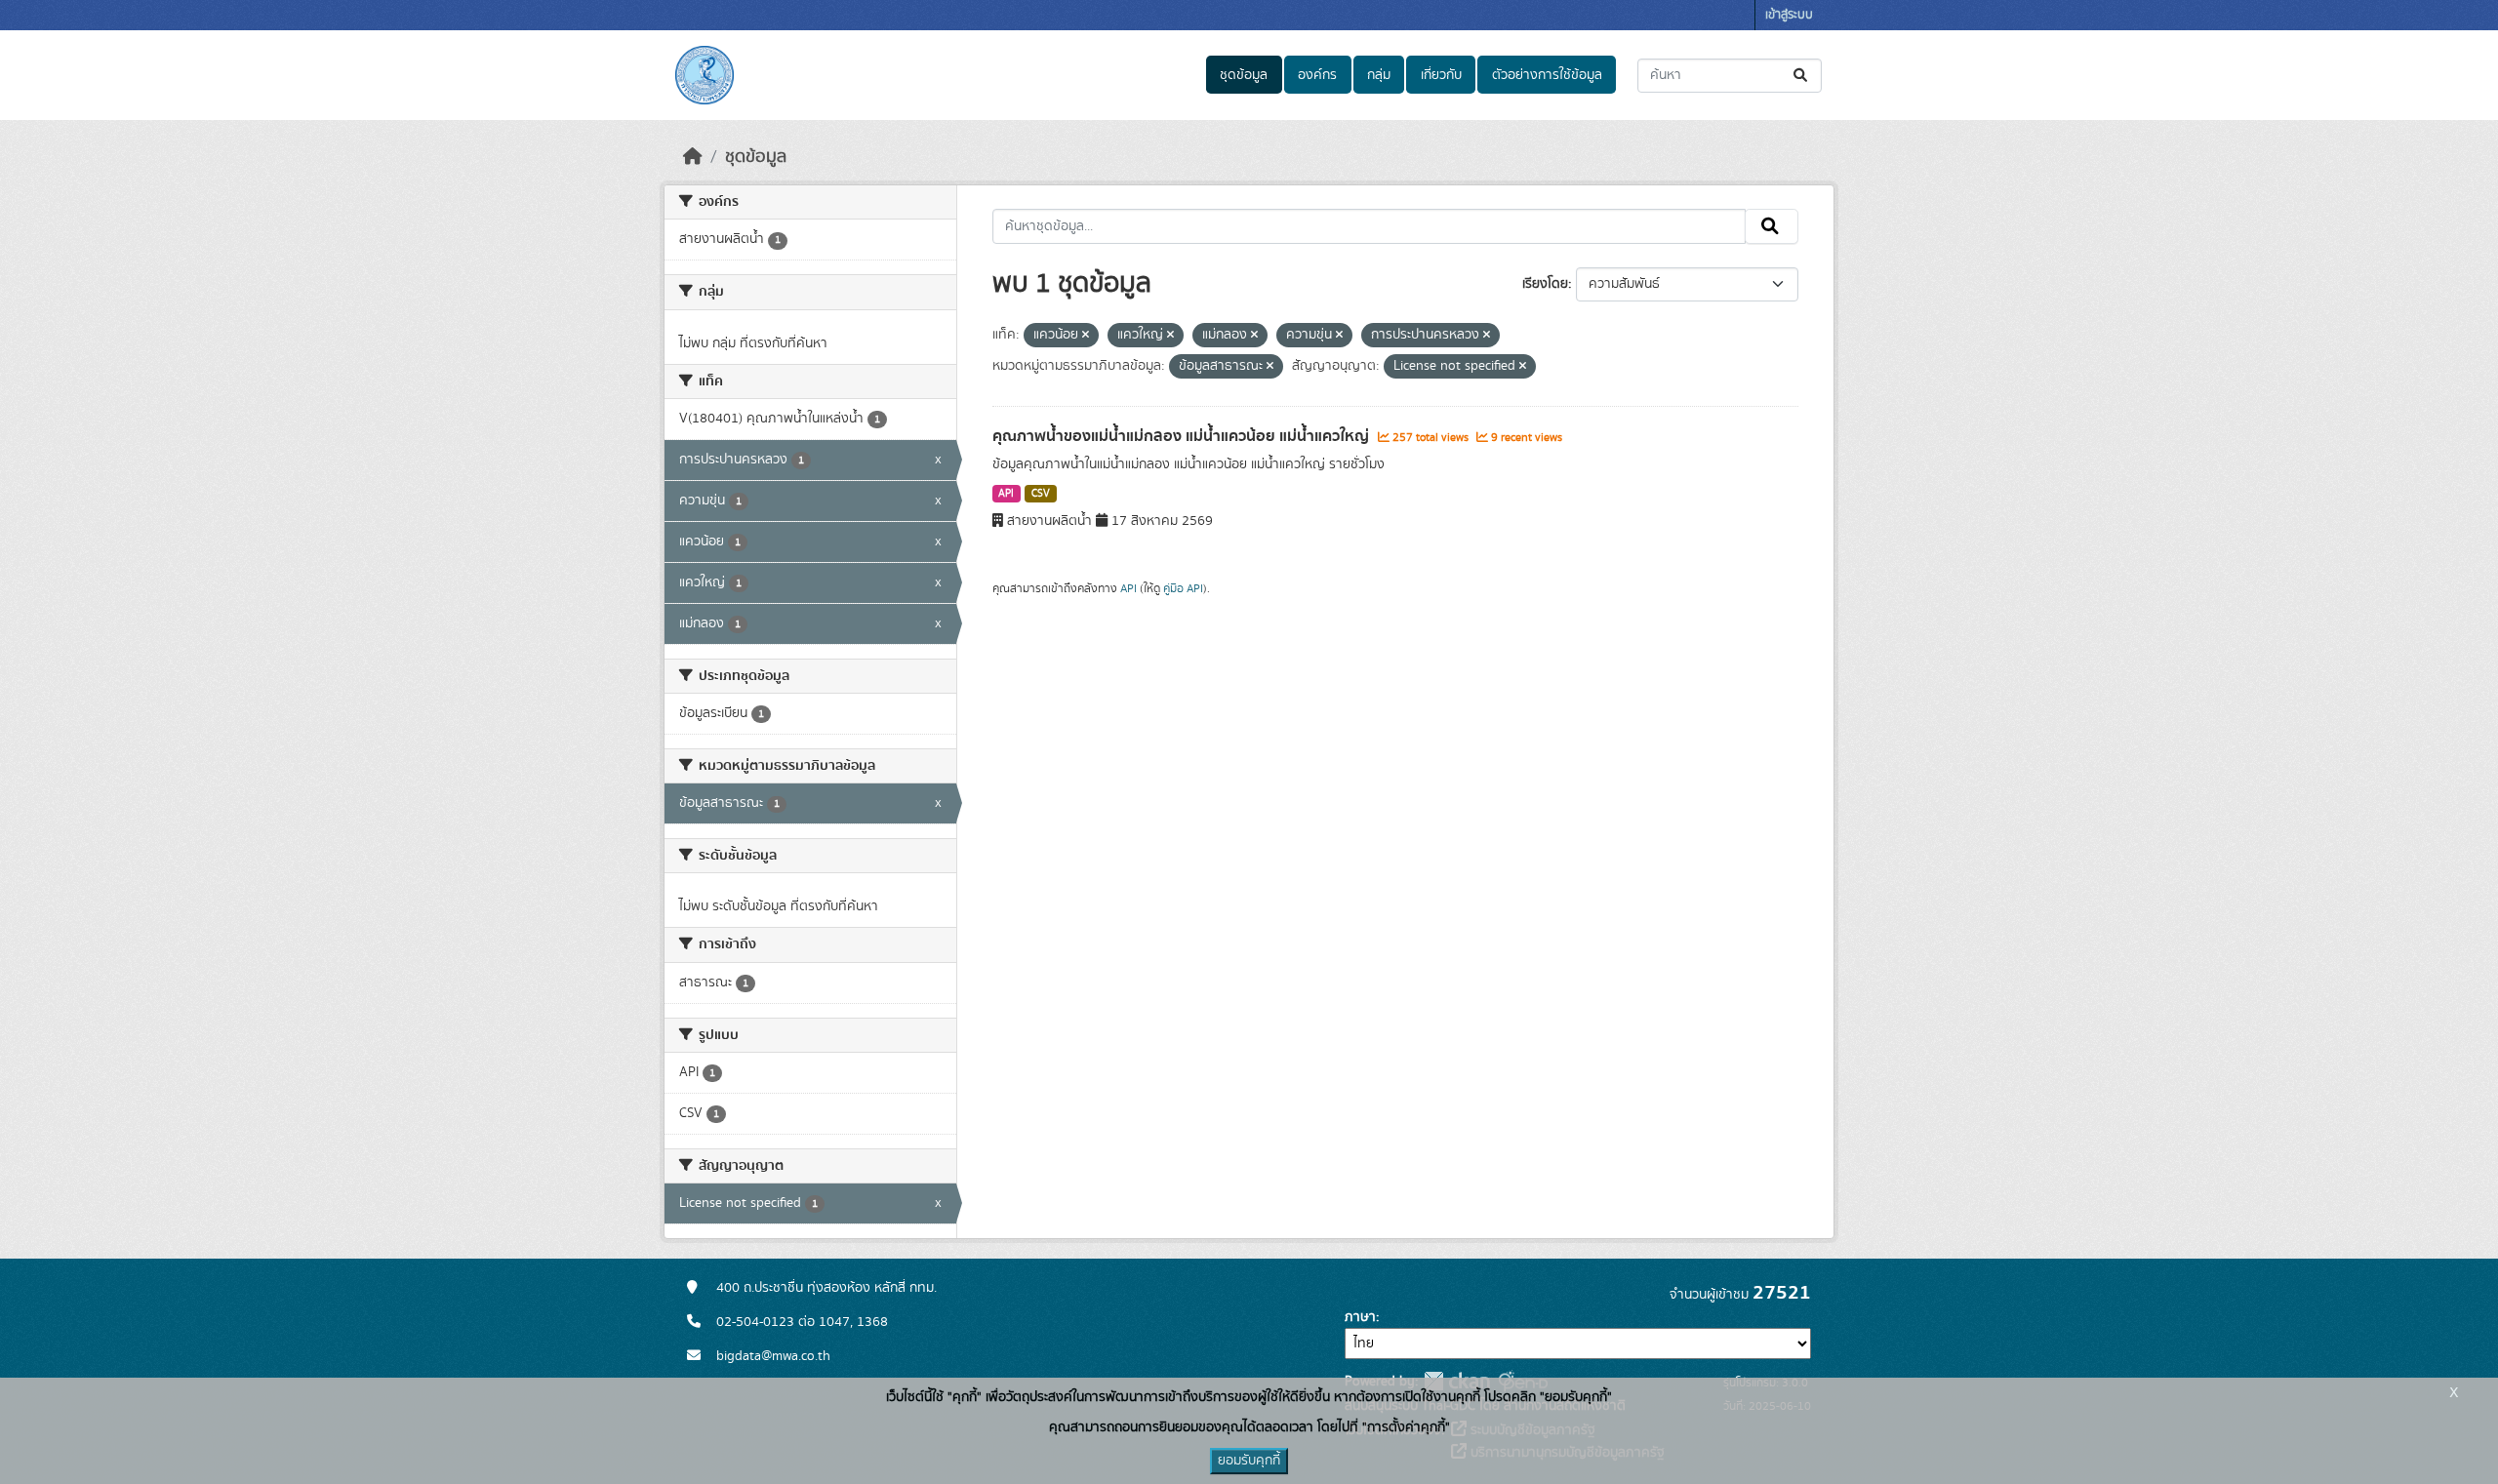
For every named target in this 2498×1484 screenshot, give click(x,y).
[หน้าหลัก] (693, 157)
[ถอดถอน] (1086, 336)
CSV (1041, 494)
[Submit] (1802, 76)
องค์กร (1317, 75)
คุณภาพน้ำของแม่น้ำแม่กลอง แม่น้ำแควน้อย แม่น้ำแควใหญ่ (1183, 436)
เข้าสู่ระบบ (1789, 15)
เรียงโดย (1545, 284)
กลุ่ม (1379, 75)
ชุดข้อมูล (1244, 75)
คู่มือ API (1183, 588)
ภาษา (1360, 1317)
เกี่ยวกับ (1441, 75)
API (1006, 494)
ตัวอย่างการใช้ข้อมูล (1547, 75)
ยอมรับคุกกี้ (1249, 1461)
